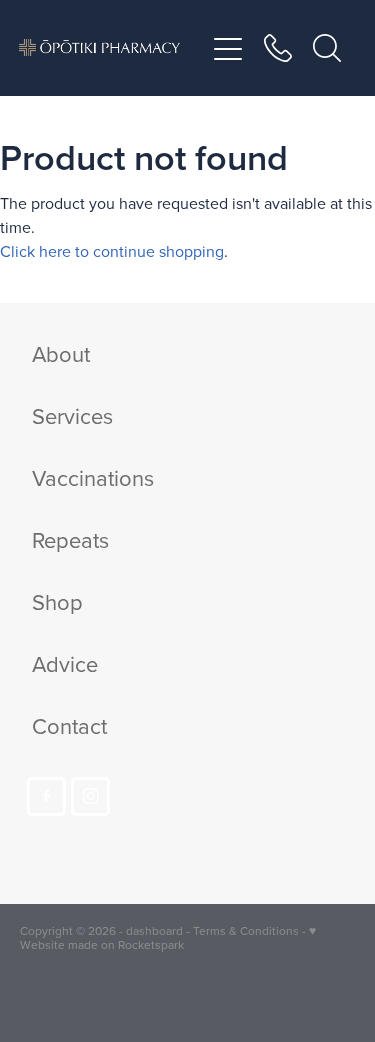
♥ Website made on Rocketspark (168, 937)
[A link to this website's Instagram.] (90, 796)
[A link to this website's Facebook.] (46, 796)
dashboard (154, 930)
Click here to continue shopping (112, 251)
